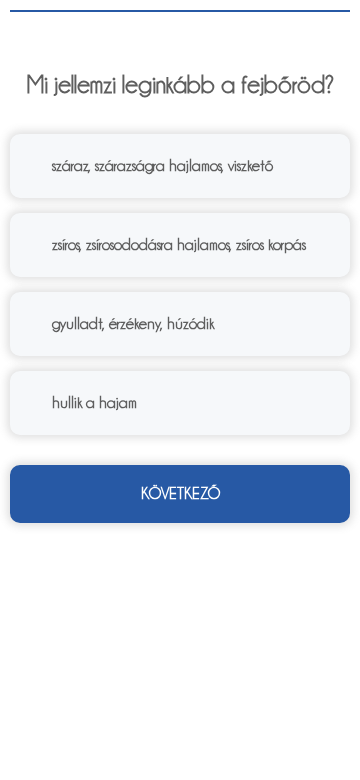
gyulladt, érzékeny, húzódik (133, 324)
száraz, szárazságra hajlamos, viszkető (162, 166)
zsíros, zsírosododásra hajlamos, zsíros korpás (179, 245)
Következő (180, 494)
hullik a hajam (94, 403)
